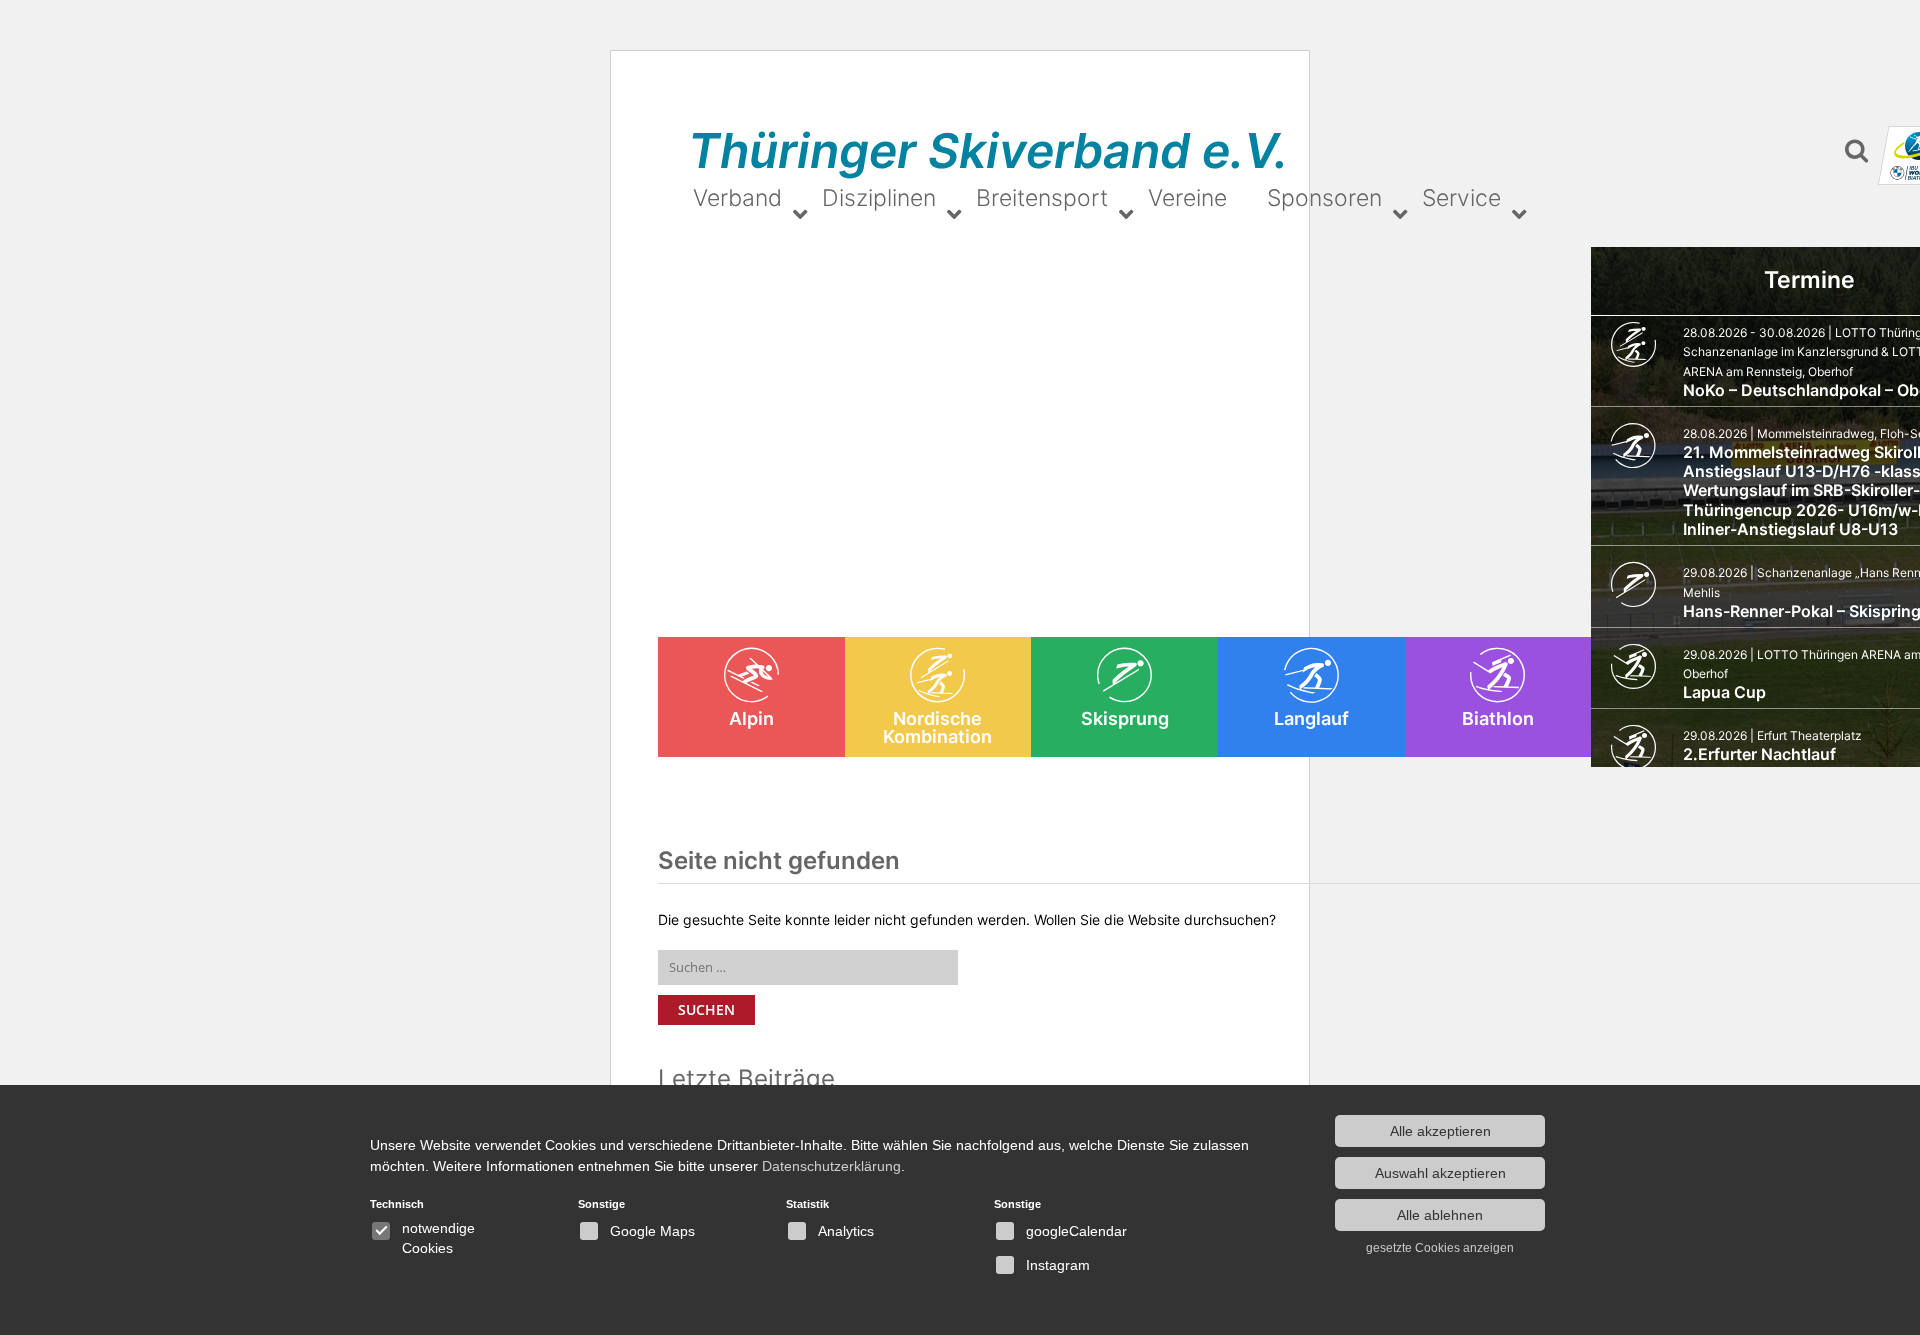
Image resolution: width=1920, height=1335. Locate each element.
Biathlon (1498, 718)
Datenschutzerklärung (831, 1166)
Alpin (751, 718)
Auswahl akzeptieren (1440, 1173)
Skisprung (1125, 718)
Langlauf (1311, 718)
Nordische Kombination (937, 727)
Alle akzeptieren (1440, 1131)
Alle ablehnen (1440, 1215)
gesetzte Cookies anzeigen (1440, 1248)
